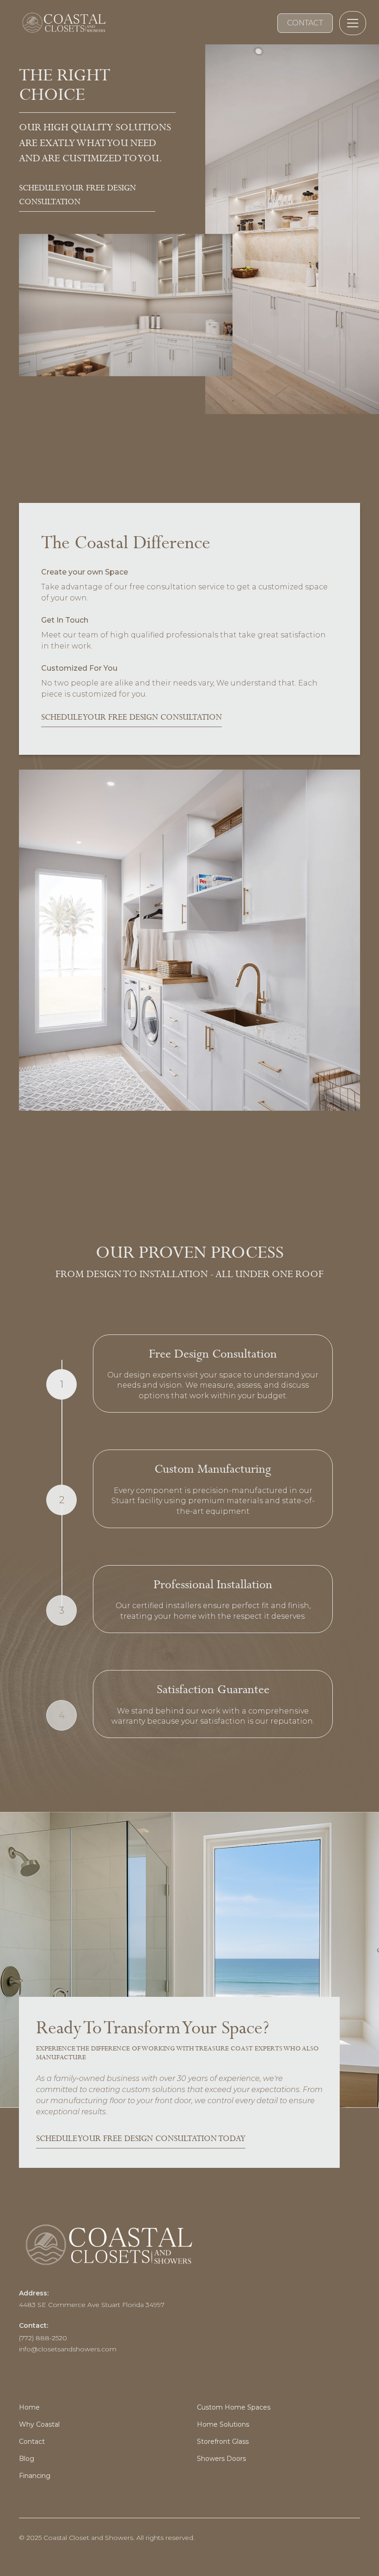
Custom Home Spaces (234, 2407)
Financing (35, 2476)
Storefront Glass (223, 2441)
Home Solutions (223, 2424)
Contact (32, 2441)
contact (305, 23)
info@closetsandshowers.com (68, 2349)
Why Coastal (39, 2424)
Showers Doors (221, 2459)
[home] (63, 23)
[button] (351, 23)
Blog (27, 2459)
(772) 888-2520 (43, 2338)
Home (29, 2407)
